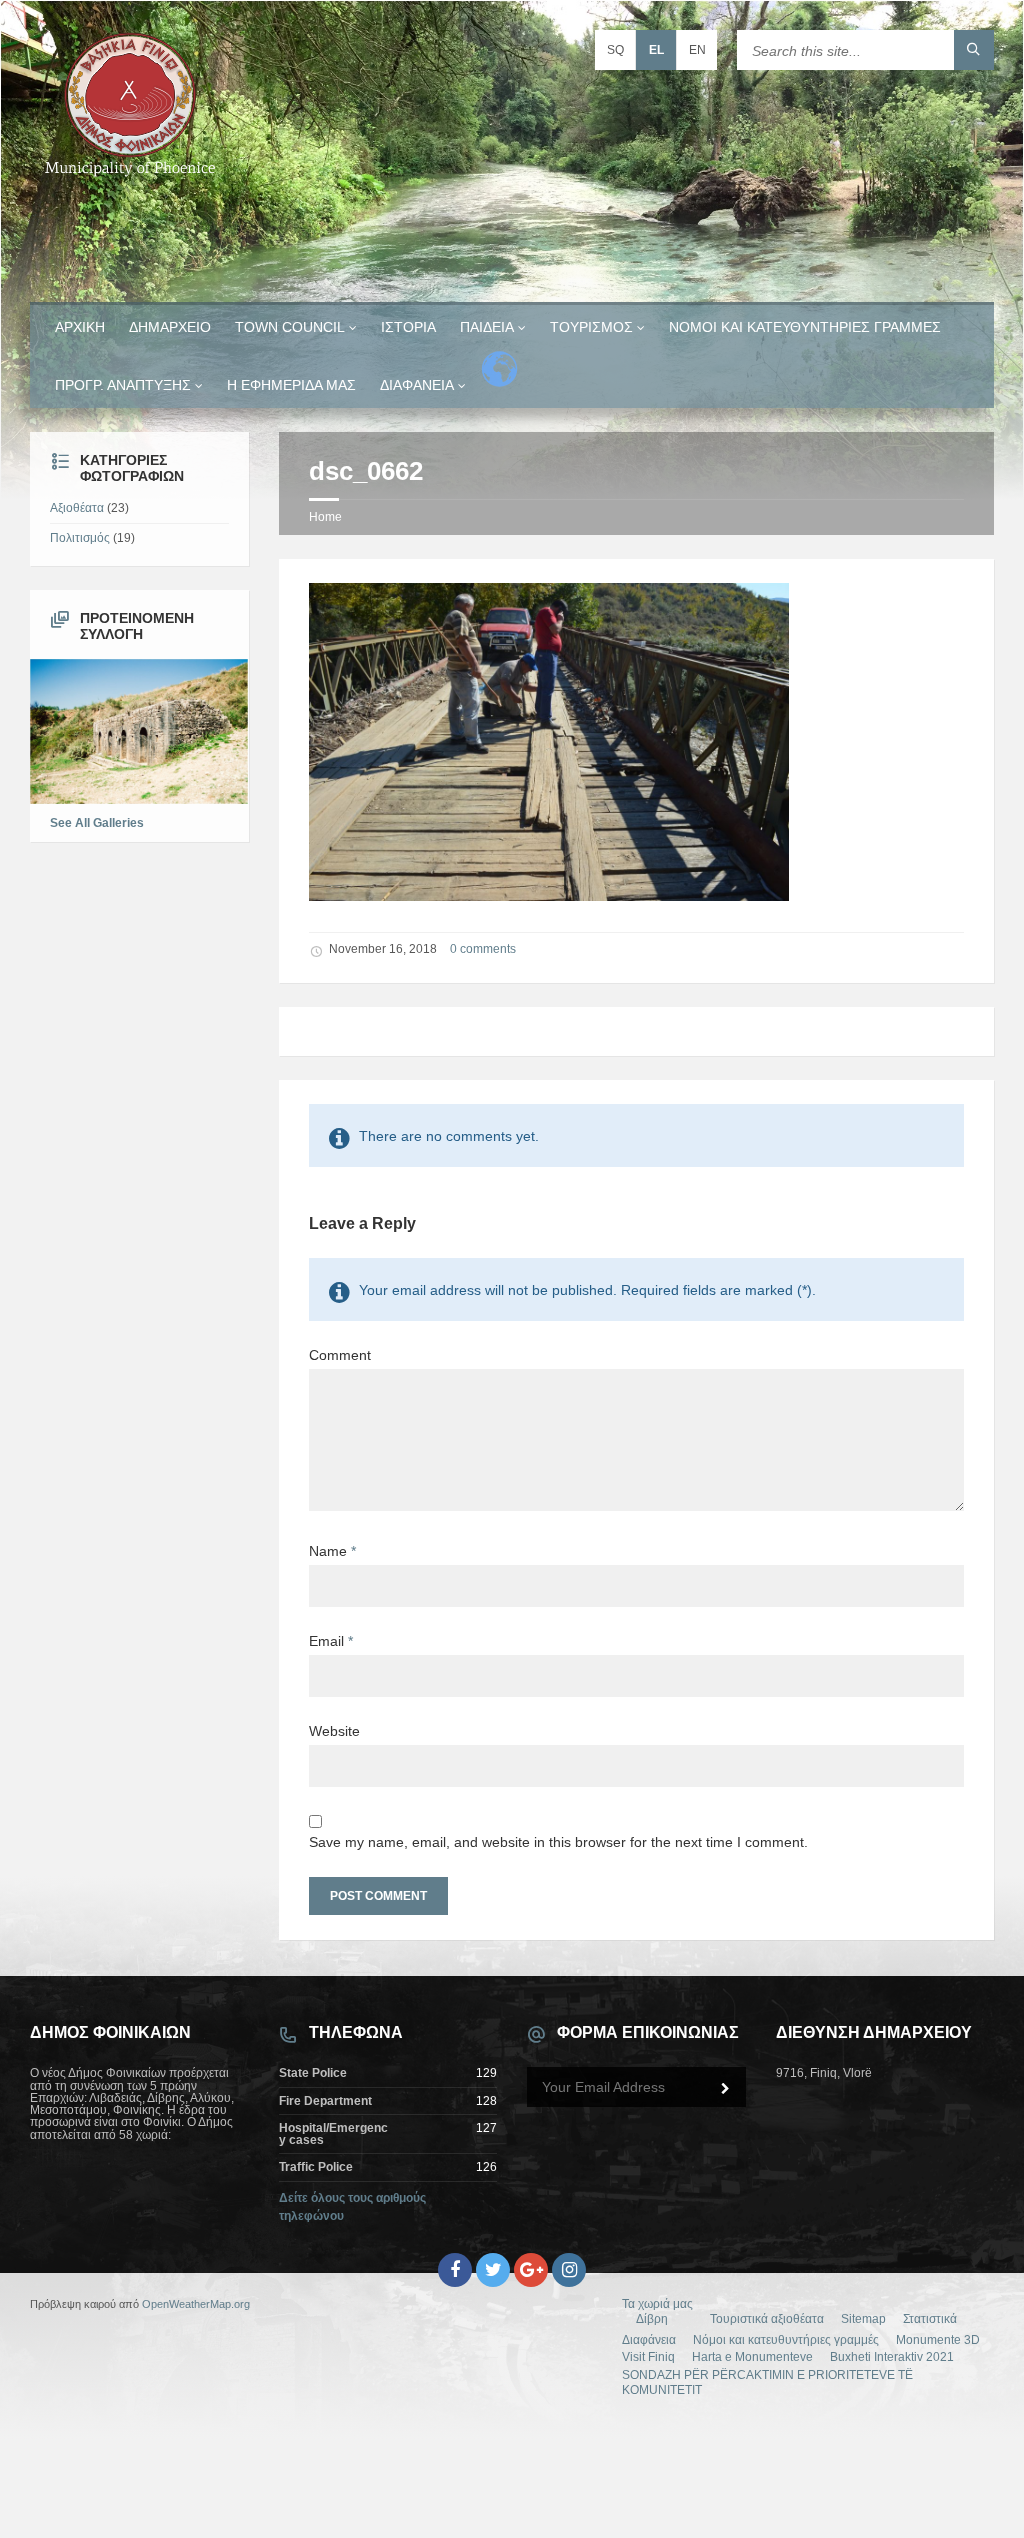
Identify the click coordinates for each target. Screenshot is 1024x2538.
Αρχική (80, 327)
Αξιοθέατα (77, 508)
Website (334, 1731)
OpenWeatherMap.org (196, 2304)
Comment (340, 1355)
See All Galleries (97, 823)
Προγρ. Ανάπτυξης (123, 385)
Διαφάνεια (417, 385)
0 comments (483, 949)
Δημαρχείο (170, 327)
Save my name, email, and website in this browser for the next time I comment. (558, 1842)
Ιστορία (408, 327)
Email (331, 1641)
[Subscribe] (726, 2089)
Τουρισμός (591, 327)
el (656, 50)
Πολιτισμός (80, 538)
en (697, 50)
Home (325, 517)
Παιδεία (487, 327)
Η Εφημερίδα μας (291, 385)
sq (615, 50)
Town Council (290, 327)
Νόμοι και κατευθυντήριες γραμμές (805, 327)
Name (332, 1551)
